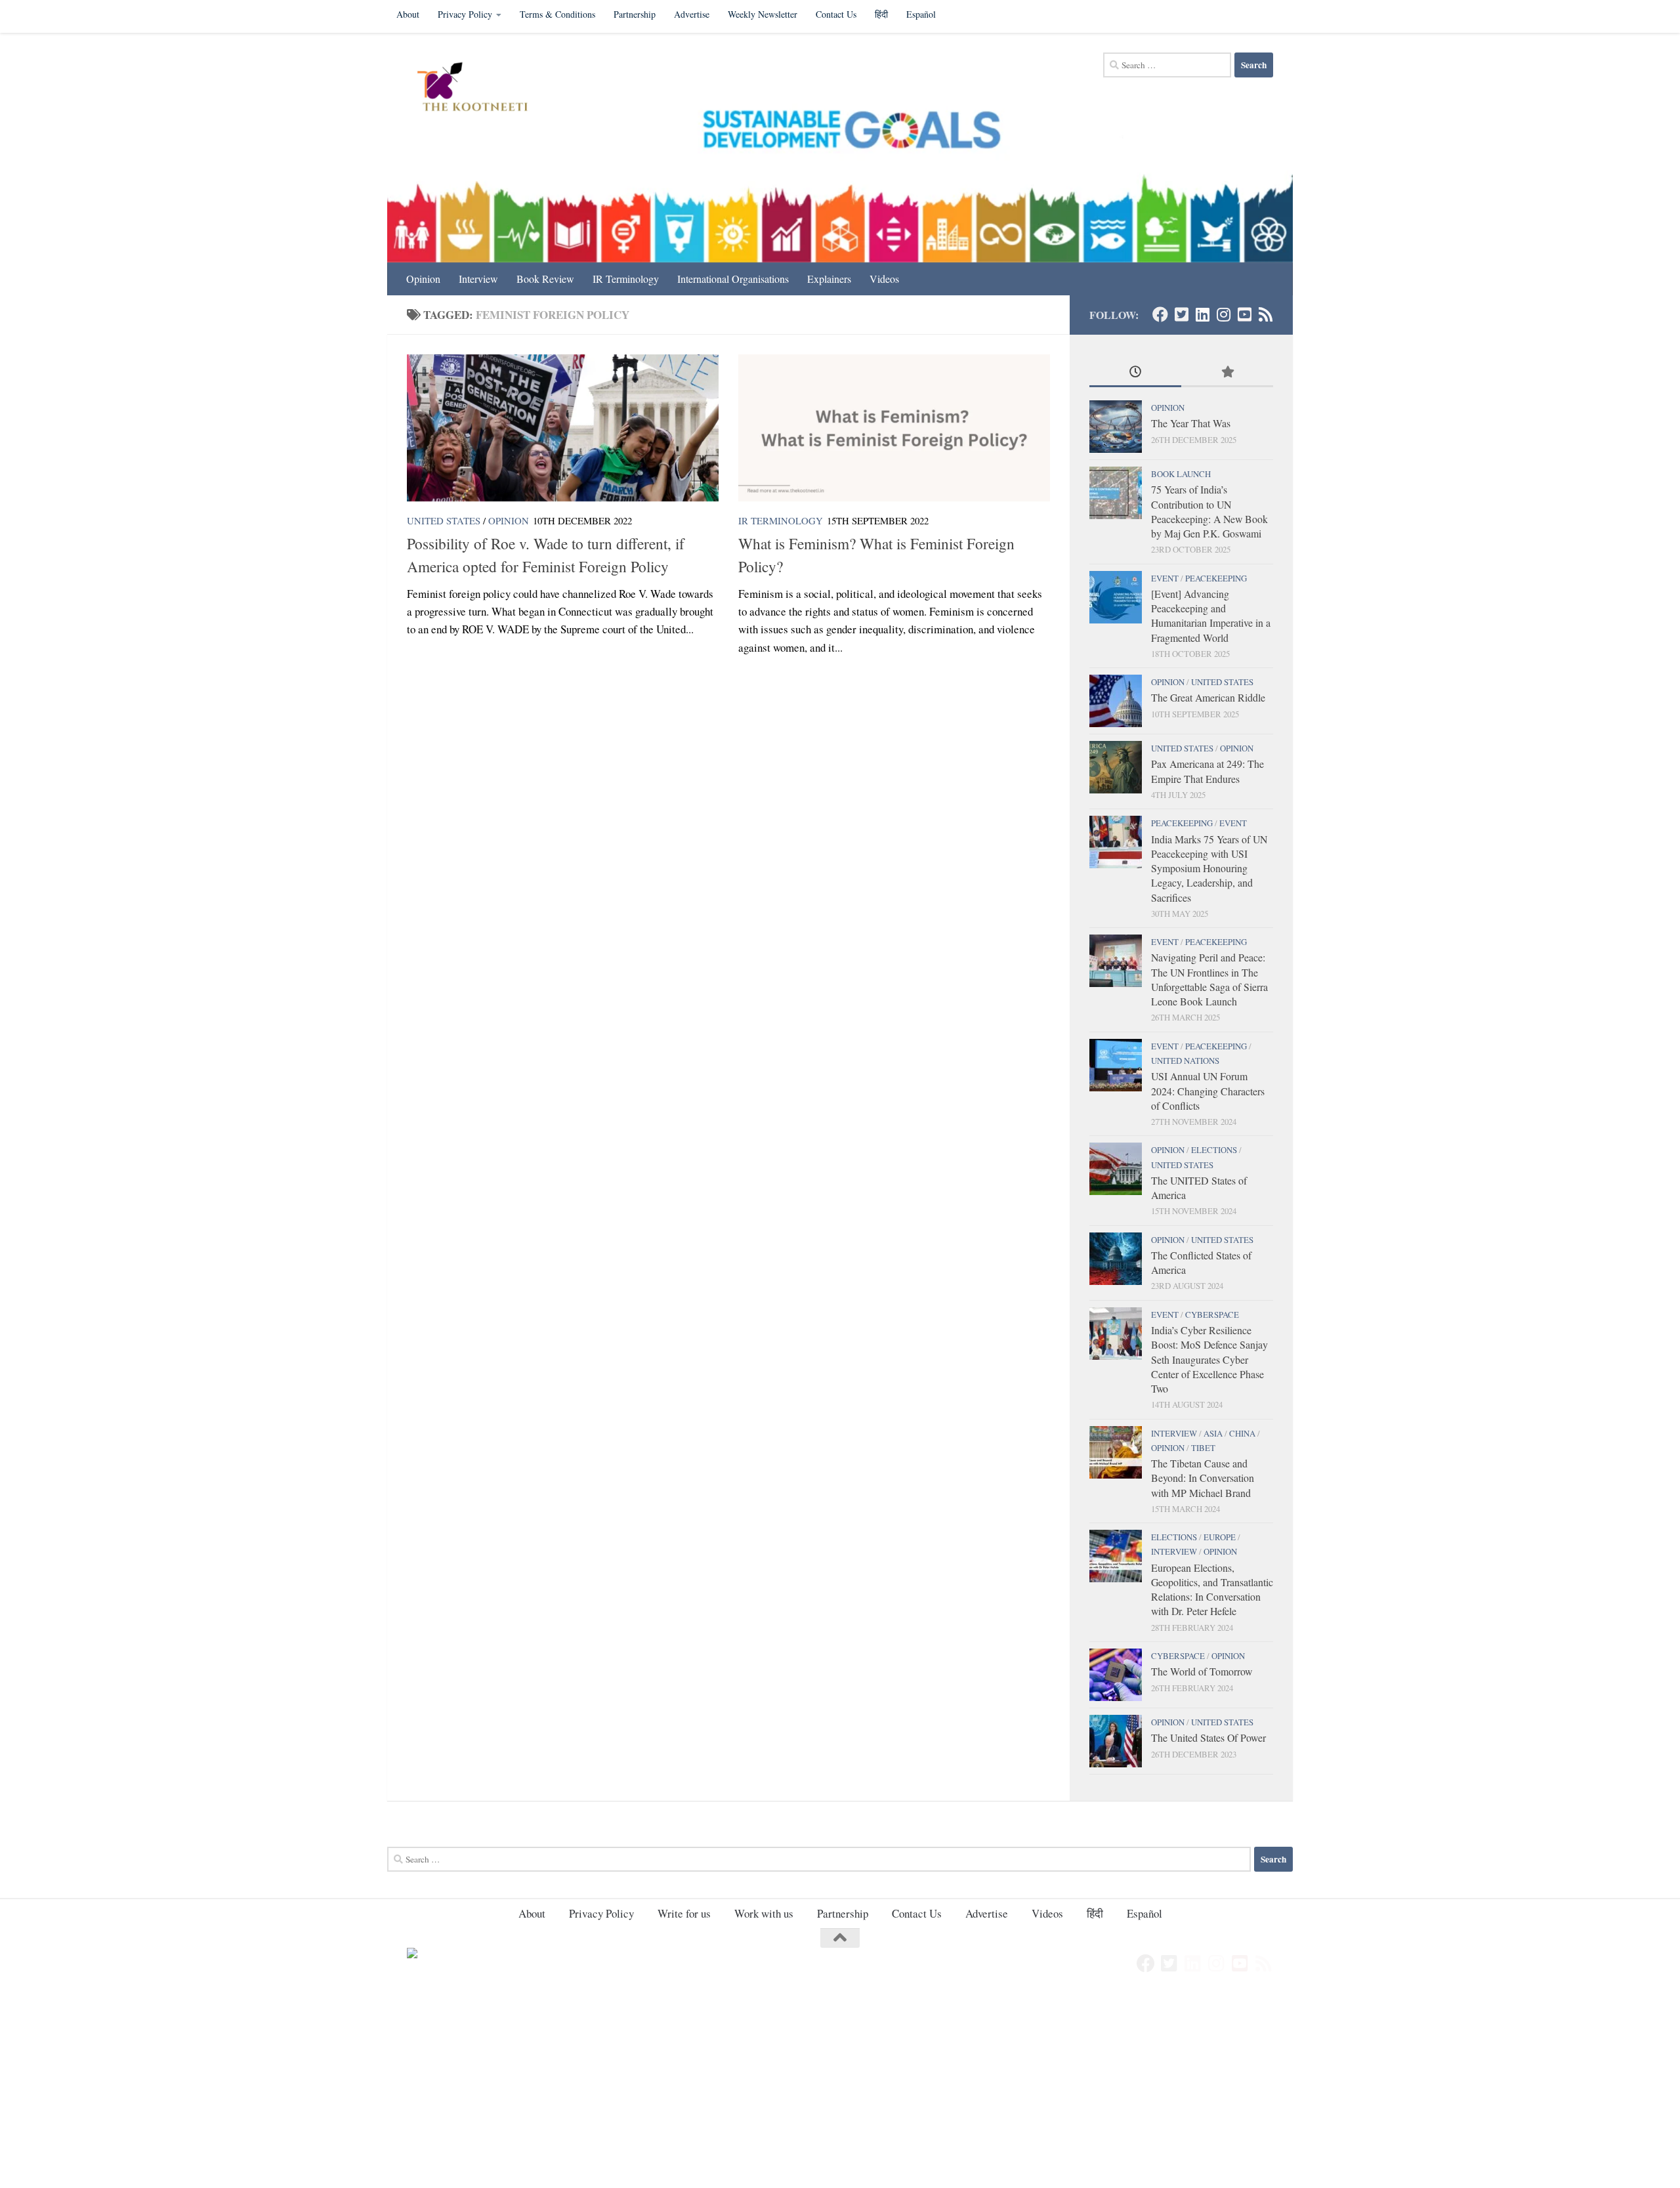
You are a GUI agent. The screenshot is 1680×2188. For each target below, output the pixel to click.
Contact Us (836, 14)
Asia (1213, 1433)
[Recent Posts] (1135, 373)
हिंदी (881, 14)
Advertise (692, 14)
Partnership (635, 14)
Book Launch (1181, 474)
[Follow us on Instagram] (1223, 314)
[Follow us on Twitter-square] (1181, 314)
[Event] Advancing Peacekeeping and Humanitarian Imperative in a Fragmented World (1211, 616)
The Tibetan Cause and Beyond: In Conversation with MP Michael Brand (1203, 1478)
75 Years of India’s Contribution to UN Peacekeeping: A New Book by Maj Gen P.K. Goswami (1209, 511)
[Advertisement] (394, 2091)
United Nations (1185, 1061)
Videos (884, 279)
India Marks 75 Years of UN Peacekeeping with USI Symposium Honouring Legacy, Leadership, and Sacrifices (1209, 868)
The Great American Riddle (1208, 697)
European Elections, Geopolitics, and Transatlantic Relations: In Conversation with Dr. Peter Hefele (1212, 1589)
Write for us (684, 1913)
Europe (1220, 1537)
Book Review (545, 279)
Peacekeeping (1216, 578)
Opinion (423, 279)
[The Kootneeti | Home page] (481, 89)
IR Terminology (626, 279)
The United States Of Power (1208, 1737)
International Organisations (733, 279)
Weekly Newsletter (763, 14)
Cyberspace (1212, 1315)
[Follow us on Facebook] (1160, 314)
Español (921, 14)
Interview (478, 279)
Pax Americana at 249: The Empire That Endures (1207, 771)
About (408, 14)
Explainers (829, 279)
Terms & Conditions (557, 14)
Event (1165, 578)
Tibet (1203, 1448)
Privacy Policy (465, 14)
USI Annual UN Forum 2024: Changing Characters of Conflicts (1208, 1091)
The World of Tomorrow (1202, 1671)
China (1242, 1433)
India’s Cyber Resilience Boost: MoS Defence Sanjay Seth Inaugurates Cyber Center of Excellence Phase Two (1209, 1359)
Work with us (764, 1913)
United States (444, 520)
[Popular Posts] (1227, 373)
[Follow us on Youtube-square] (1244, 314)
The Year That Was (1191, 423)
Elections (1214, 1150)
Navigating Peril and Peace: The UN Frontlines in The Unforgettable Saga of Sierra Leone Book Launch (1209, 979)
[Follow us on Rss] (1265, 314)
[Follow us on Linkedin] (1202, 314)
